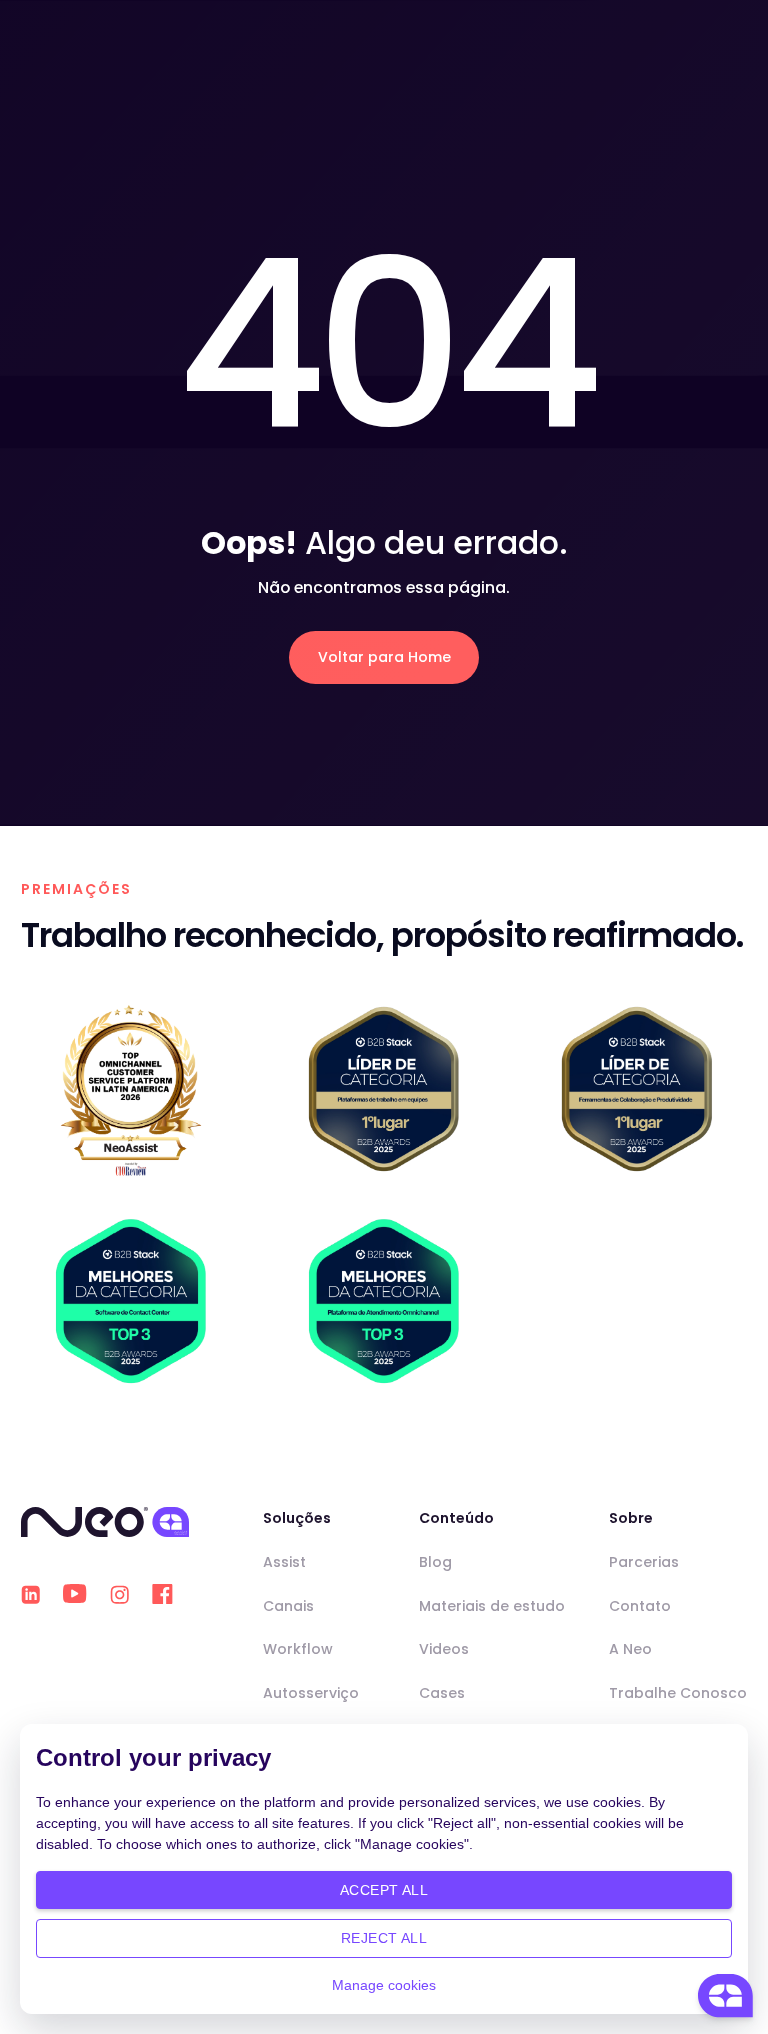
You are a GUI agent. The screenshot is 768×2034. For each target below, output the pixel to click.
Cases (442, 1693)
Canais (288, 1606)
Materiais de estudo (492, 1606)
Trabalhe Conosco (678, 1693)
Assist (284, 1562)
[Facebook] (162, 1594)
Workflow (298, 1649)
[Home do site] (105, 1521)
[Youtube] (75, 1594)
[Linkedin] (30, 1594)
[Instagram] (119, 1594)
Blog (435, 1562)
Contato (640, 1606)
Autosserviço (311, 1693)
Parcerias (644, 1562)
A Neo (630, 1649)
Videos (444, 1649)
